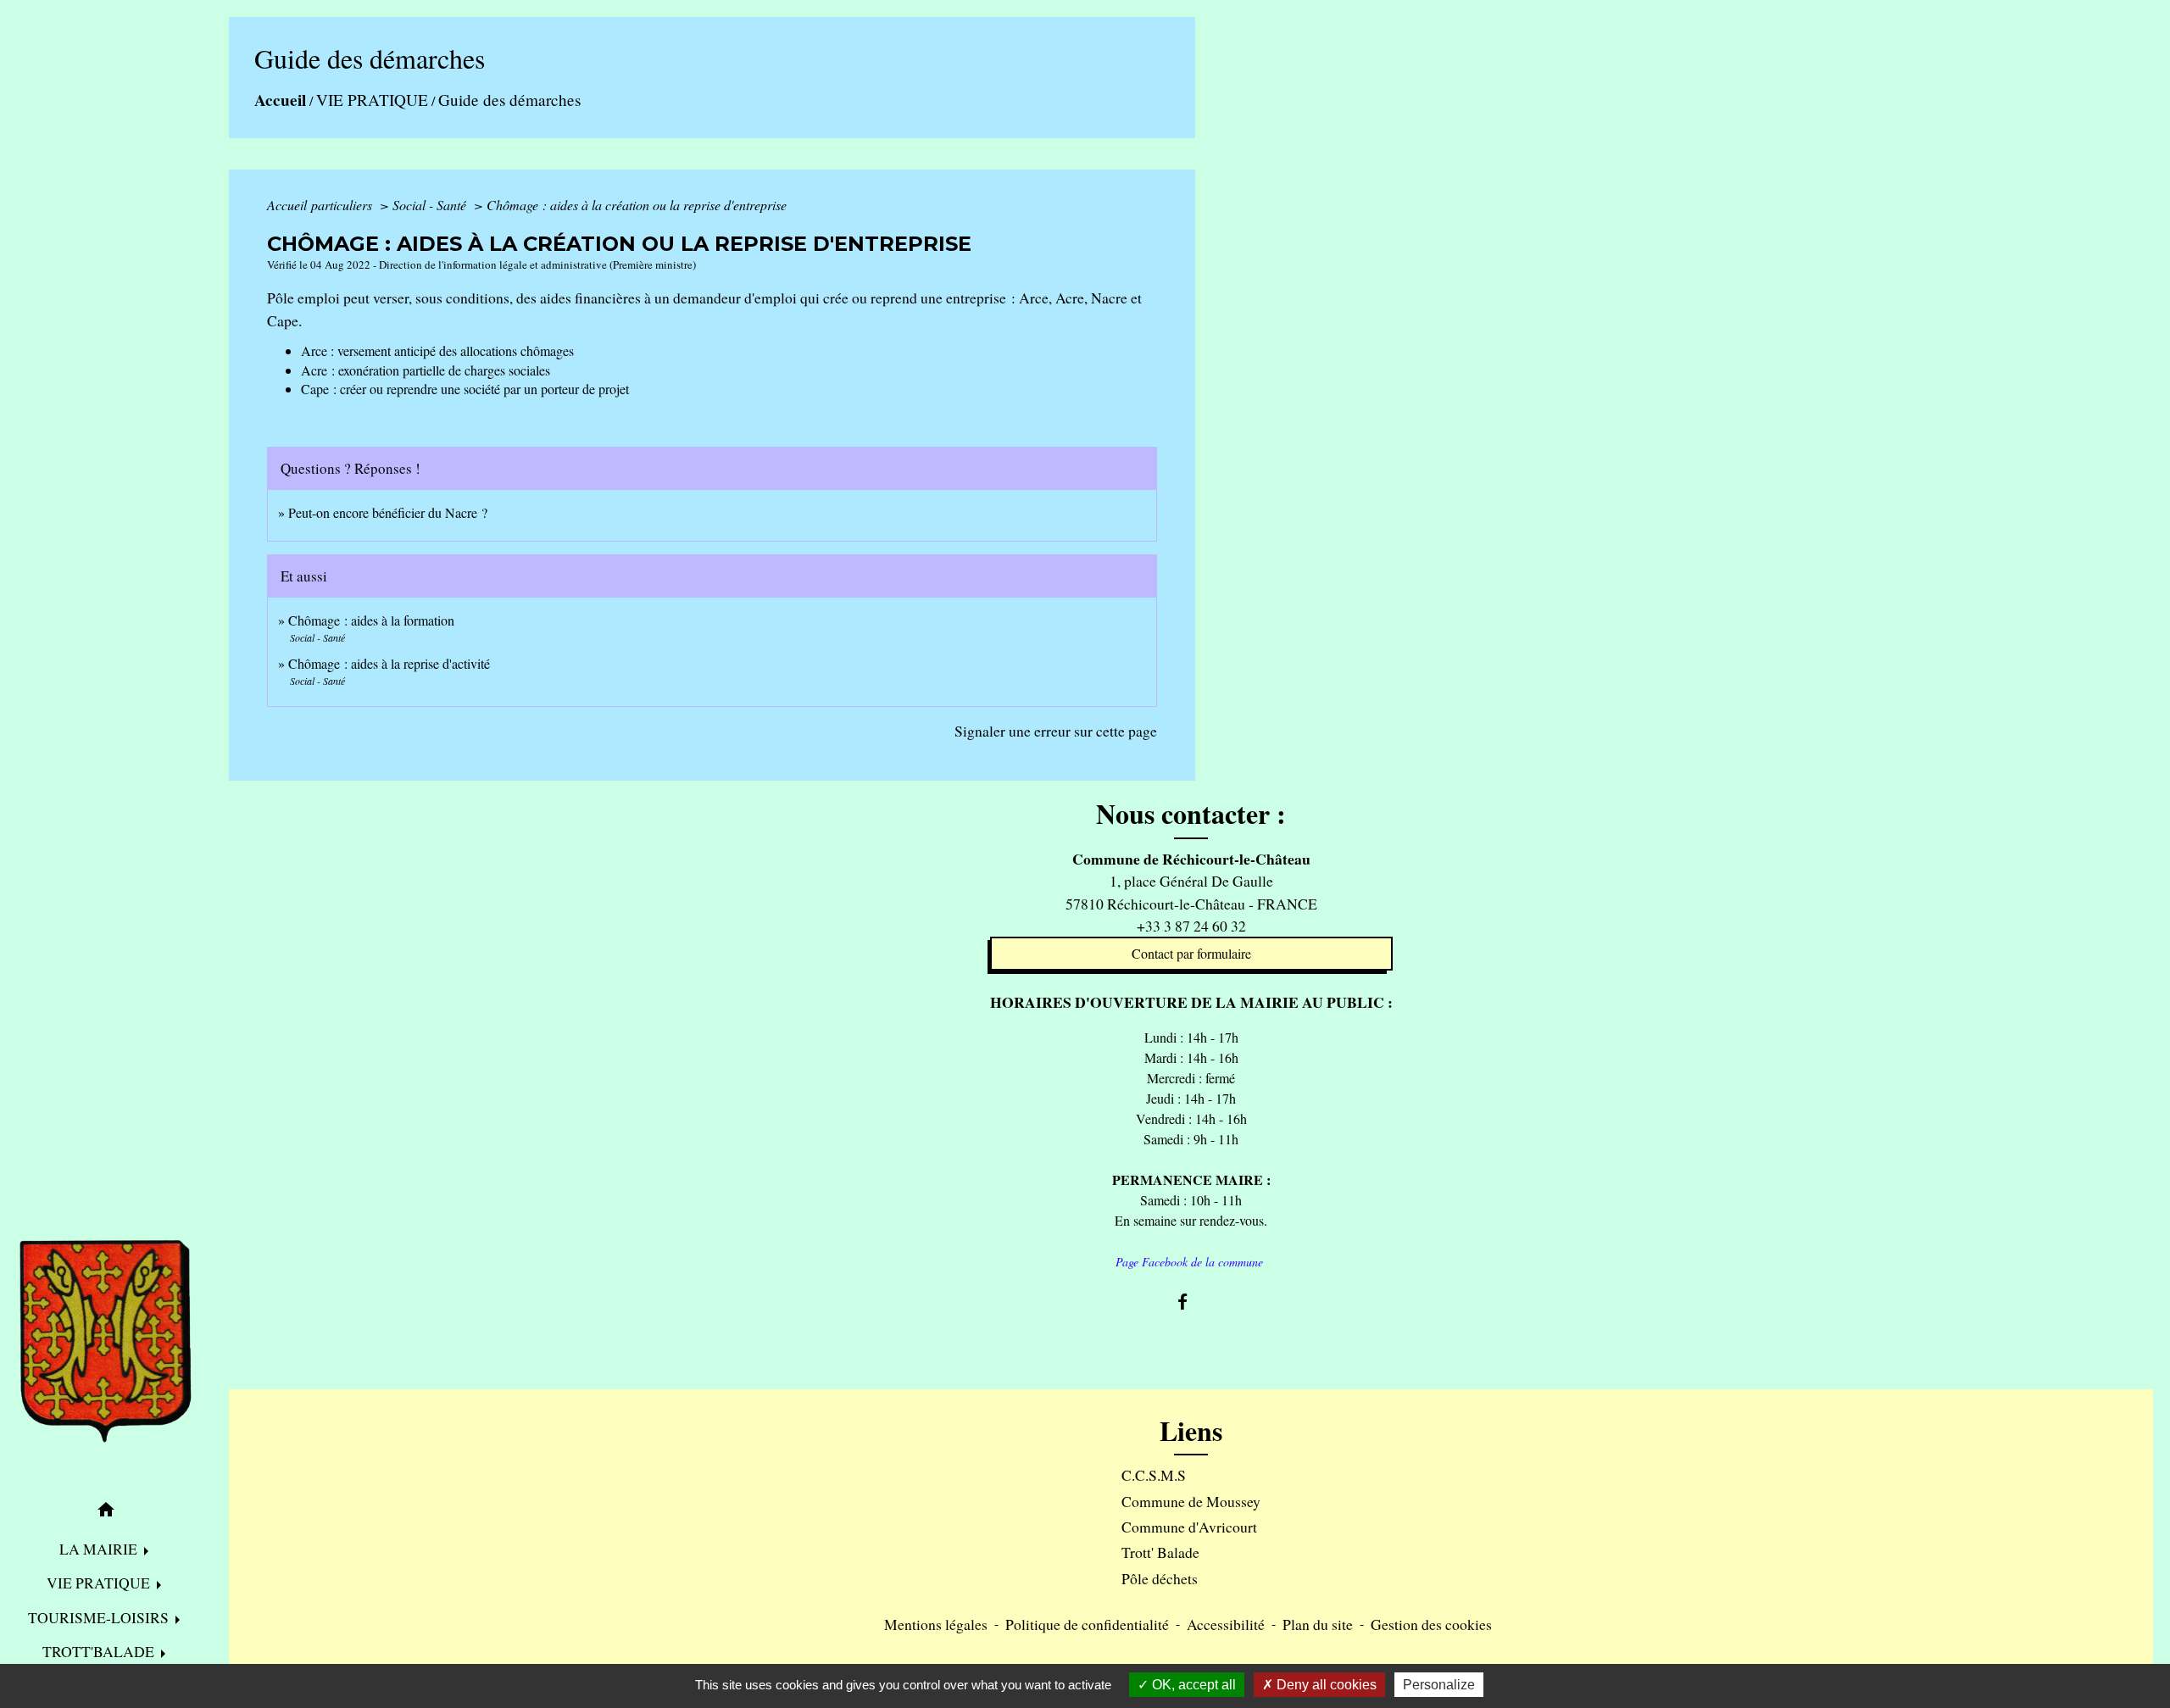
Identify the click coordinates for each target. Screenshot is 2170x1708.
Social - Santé (431, 205)
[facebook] (1191, 1302)
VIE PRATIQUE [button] (100, 1583)
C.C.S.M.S (1154, 1475)
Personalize (1439, 1685)
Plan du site (1318, 1624)
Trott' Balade (1160, 1552)
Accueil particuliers (321, 205)
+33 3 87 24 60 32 (1191, 926)
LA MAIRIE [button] (100, 1549)
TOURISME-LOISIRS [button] (100, 1617)
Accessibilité (1226, 1624)
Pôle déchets (1160, 1578)
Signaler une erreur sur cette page (1056, 731)
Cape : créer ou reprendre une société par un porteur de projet (465, 389)
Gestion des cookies (1431, 1624)
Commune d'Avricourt (1189, 1527)
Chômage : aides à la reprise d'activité (389, 663)
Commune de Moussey (1191, 1501)
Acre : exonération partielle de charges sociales (426, 370)
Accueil (280, 100)
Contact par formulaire (1191, 953)
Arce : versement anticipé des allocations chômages (437, 351)
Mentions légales (936, 1624)
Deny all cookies (1325, 1685)
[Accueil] (106, 1342)
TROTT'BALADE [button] (100, 1651)
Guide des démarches (509, 100)
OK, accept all (1192, 1685)
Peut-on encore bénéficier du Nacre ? (388, 512)
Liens (1191, 1431)
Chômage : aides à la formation (371, 620)
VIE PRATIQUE (372, 100)
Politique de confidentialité (1087, 1624)
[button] (106, 1512)
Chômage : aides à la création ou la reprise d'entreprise (637, 205)
